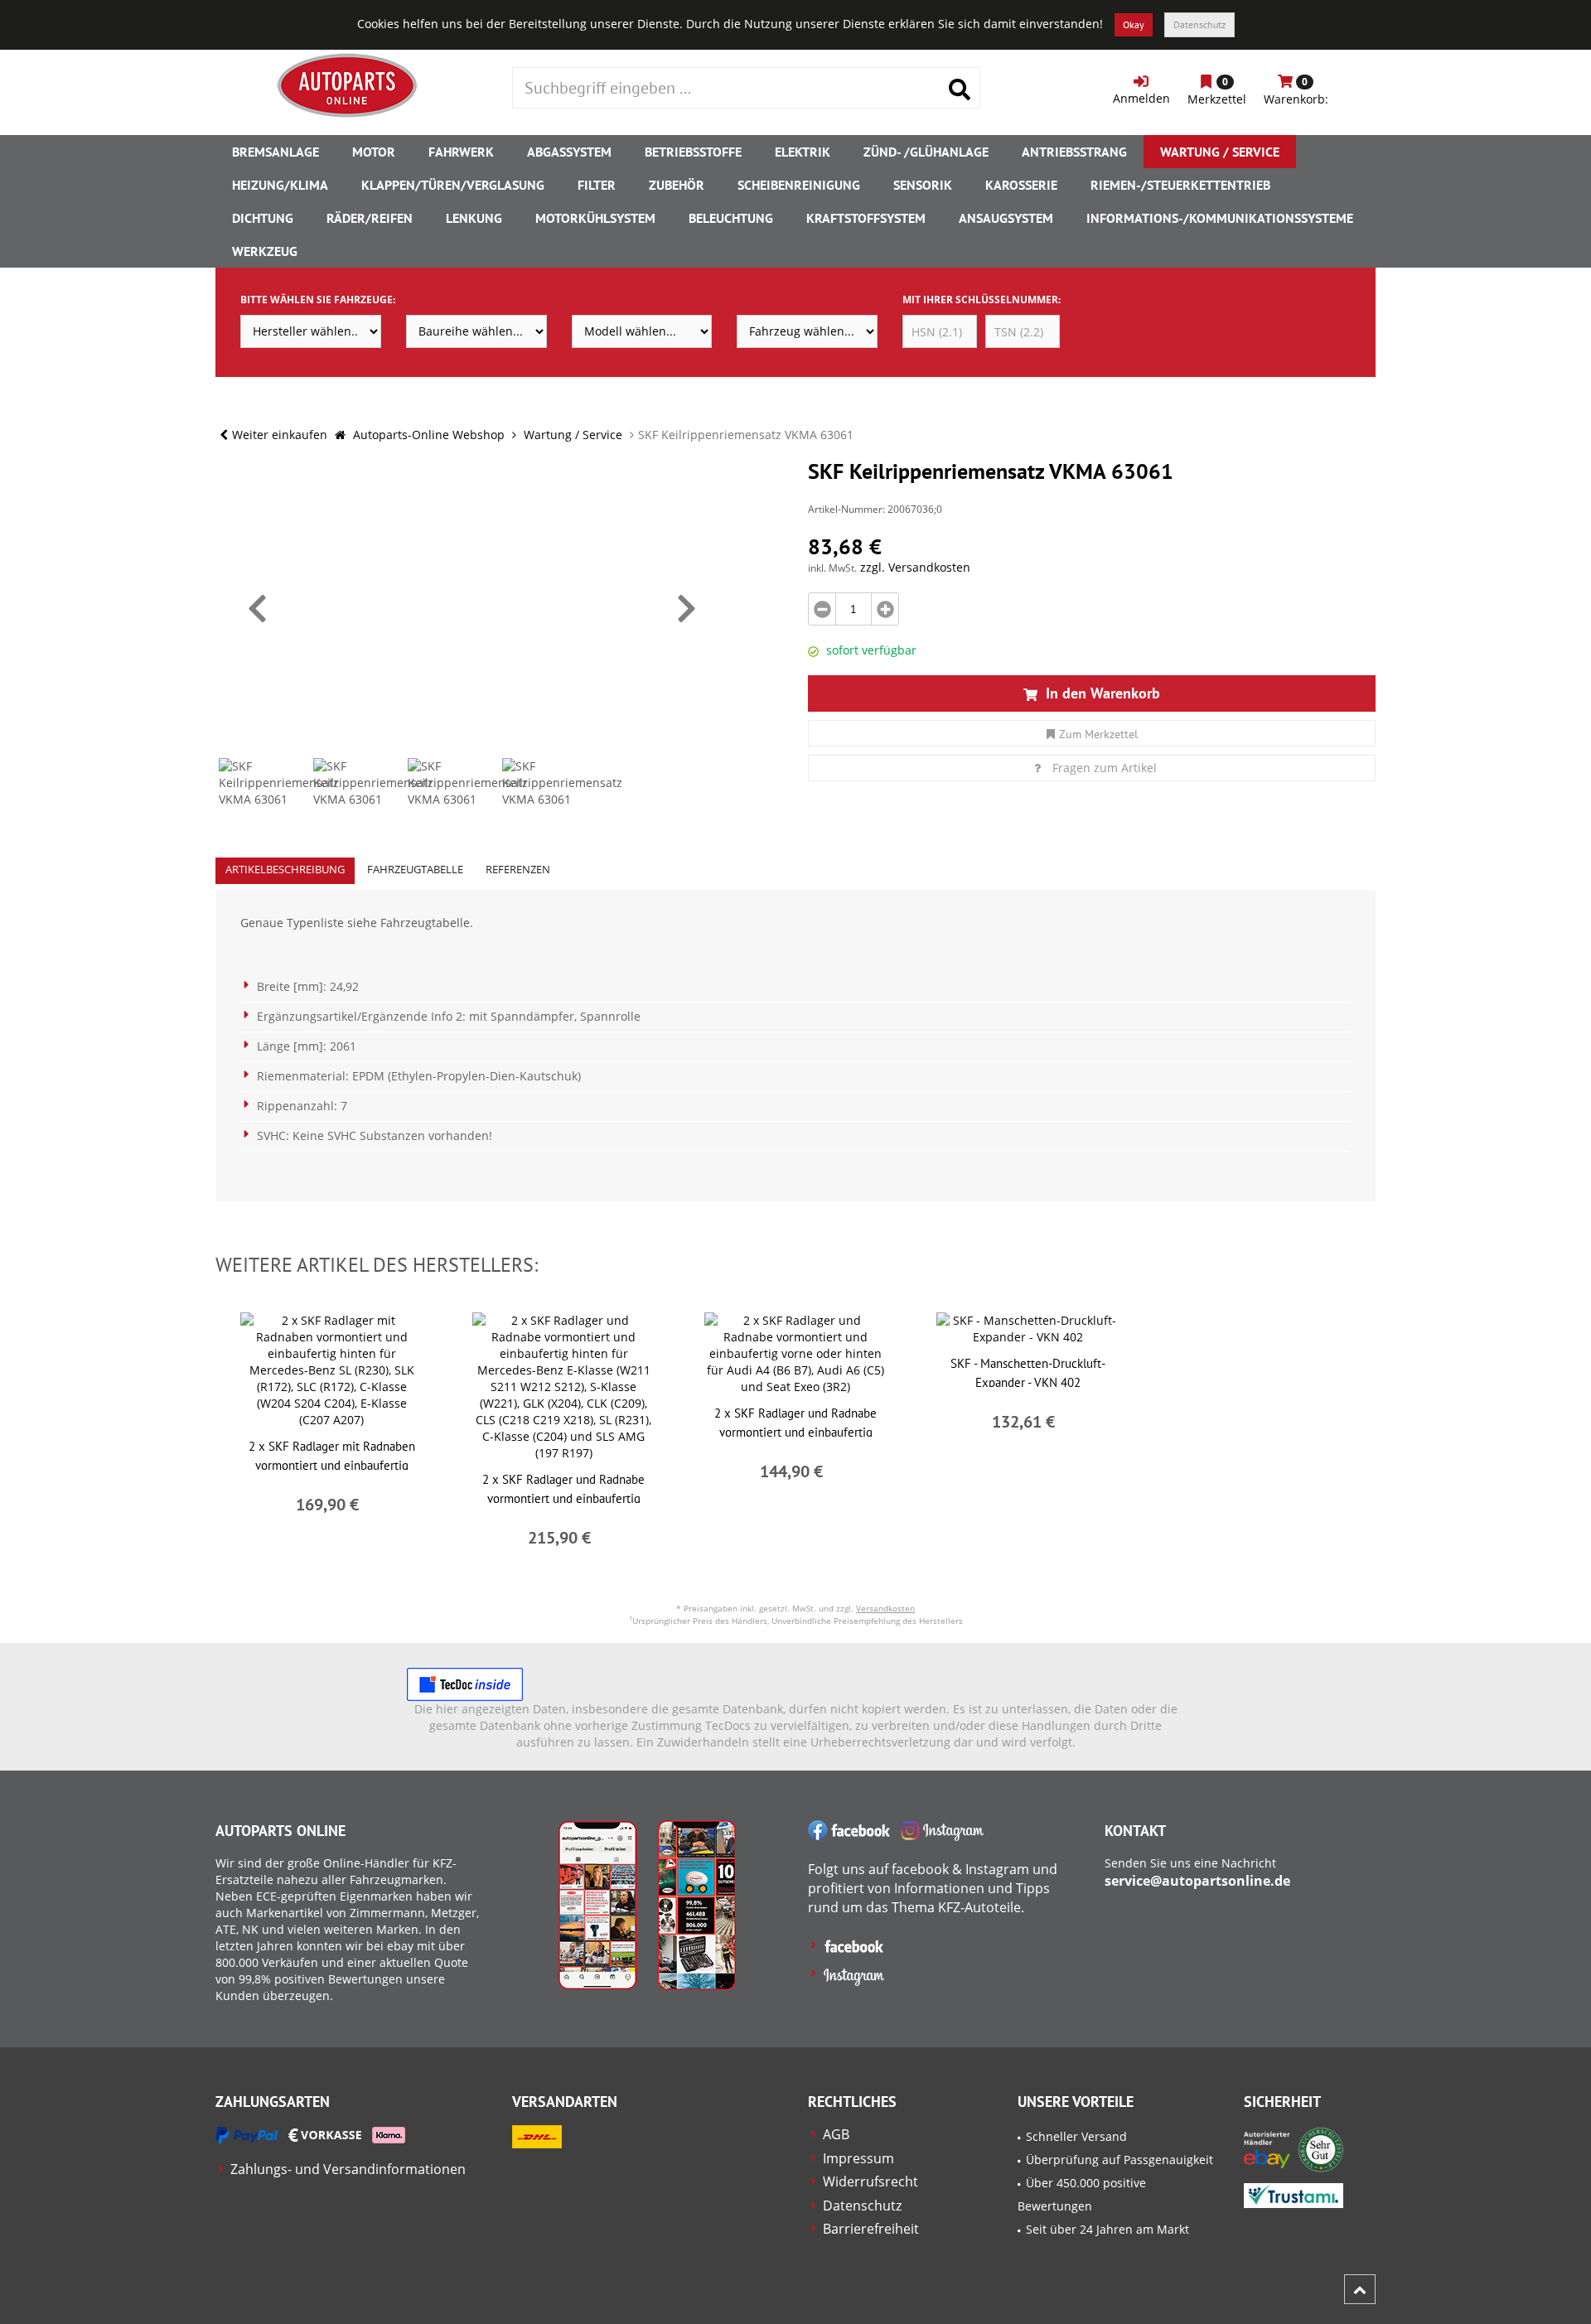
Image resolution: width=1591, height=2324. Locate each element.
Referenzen (518, 869)
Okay (1134, 24)
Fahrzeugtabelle (415, 869)
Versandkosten (885, 1608)
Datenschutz (1199, 24)
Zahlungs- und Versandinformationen (348, 2169)
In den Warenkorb (1101, 693)
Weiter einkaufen (280, 435)
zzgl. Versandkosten (915, 567)
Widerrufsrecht (870, 2181)
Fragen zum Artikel (1105, 768)
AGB (836, 2134)
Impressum (858, 2158)
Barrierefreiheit (871, 2229)
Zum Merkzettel (1098, 734)
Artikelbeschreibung (285, 869)
